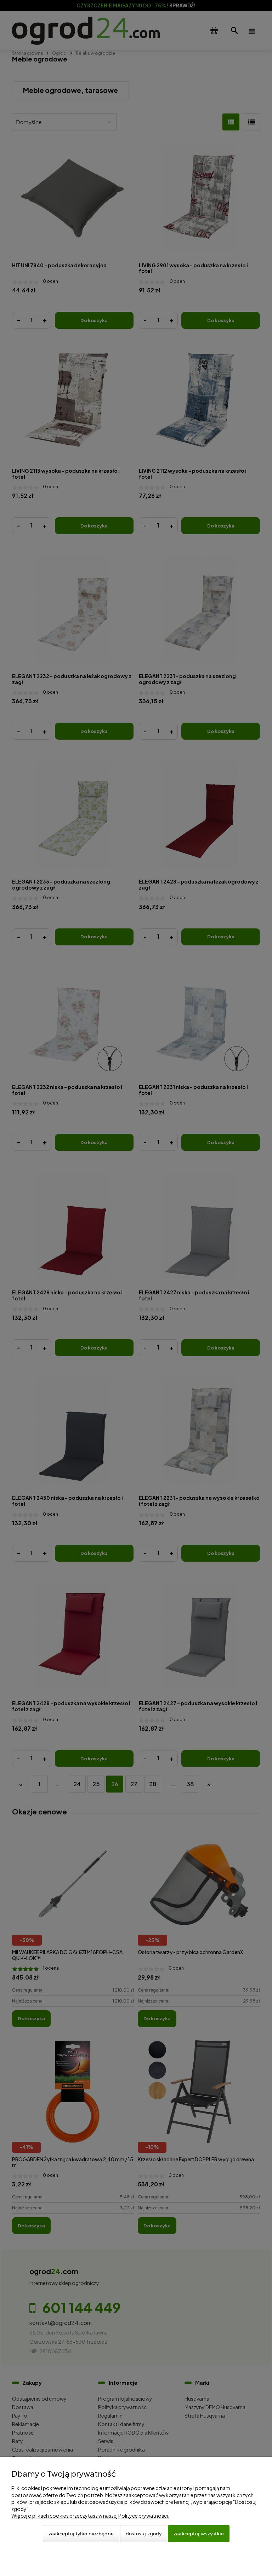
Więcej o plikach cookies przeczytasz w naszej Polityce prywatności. (90, 2516)
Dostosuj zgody (144, 2534)
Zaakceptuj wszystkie (199, 2534)
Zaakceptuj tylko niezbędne (81, 2534)
